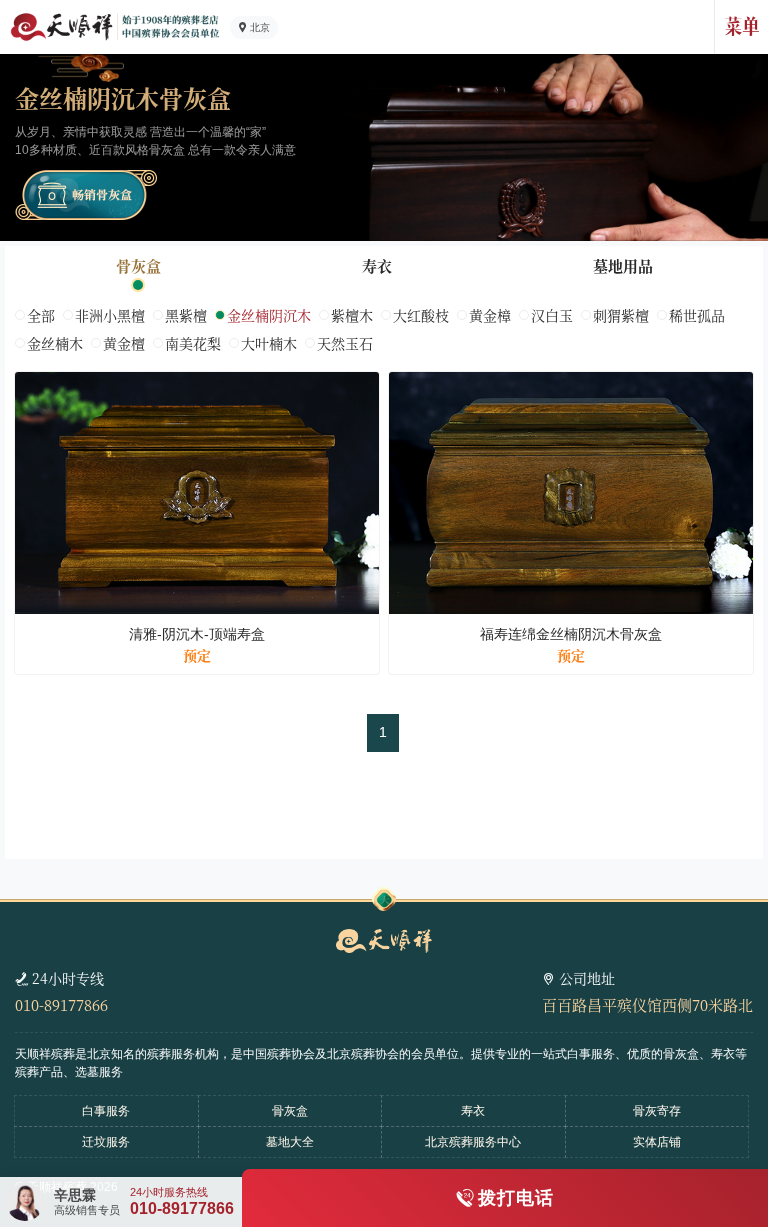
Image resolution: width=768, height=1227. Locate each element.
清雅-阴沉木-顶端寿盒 (197, 634)
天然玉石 (345, 343)
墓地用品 (623, 265)
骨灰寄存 (657, 1111)
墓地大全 (290, 1142)
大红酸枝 (421, 315)
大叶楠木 (269, 343)
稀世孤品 (697, 315)
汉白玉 (552, 315)
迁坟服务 (106, 1142)
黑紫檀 (186, 315)
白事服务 (106, 1111)
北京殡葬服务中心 (473, 1142)
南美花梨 (193, 343)
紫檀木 (352, 315)
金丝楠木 (55, 343)
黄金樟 (490, 315)
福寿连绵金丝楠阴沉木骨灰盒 (571, 634)
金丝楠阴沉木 (269, 315)
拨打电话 (516, 1198)
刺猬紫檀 (621, 315)
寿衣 (377, 265)
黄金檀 (124, 343)
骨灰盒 (138, 265)
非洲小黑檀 (110, 315)
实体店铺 (657, 1142)
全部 (41, 315)
